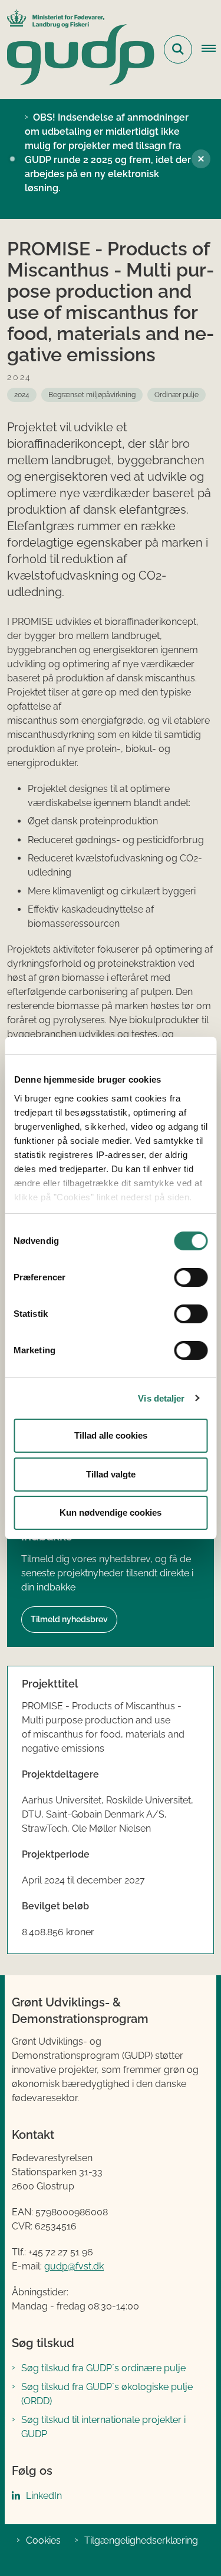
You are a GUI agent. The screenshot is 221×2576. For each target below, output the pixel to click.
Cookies (43, 2540)
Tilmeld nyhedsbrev (69, 1619)
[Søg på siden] (178, 49)
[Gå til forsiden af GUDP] (77, 49)
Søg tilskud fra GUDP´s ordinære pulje (103, 2368)
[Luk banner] (201, 159)
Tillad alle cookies (111, 1435)
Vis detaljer (161, 1398)
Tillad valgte (111, 1474)
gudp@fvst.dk (74, 2266)
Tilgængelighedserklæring (141, 2540)
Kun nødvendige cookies (111, 1512)
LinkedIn (44, 2496)
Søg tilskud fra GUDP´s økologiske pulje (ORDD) (107, 2394)
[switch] (191, 1277)
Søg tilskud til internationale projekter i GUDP (103, 2427)
